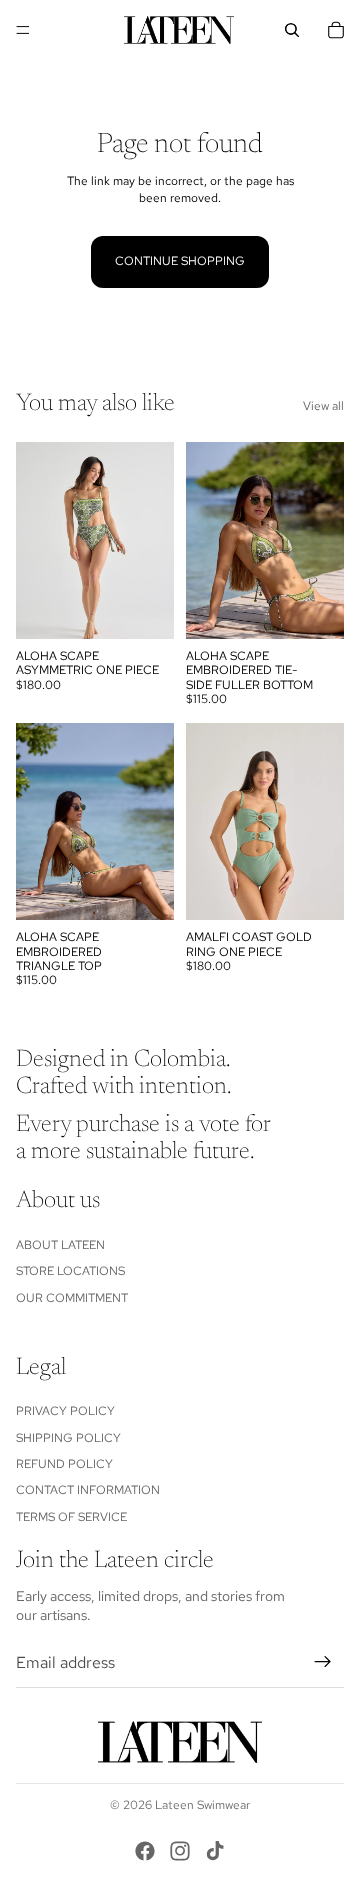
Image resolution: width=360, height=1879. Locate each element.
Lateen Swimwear (202, 1805)
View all (323, 406)
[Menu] (23, 30)
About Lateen (60, 1245)
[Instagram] (180, 1851)
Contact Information (88, 1491)
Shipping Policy (68, 1438)
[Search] (292, 30)
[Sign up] (323, 1663)
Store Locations (70, 1271)
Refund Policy (64, 1464)
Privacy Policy (65, 1411)
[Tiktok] (215, 1851)
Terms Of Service (71, 1517)
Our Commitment (72, 1298)
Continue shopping (180, 261)
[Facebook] (145, 1851)
